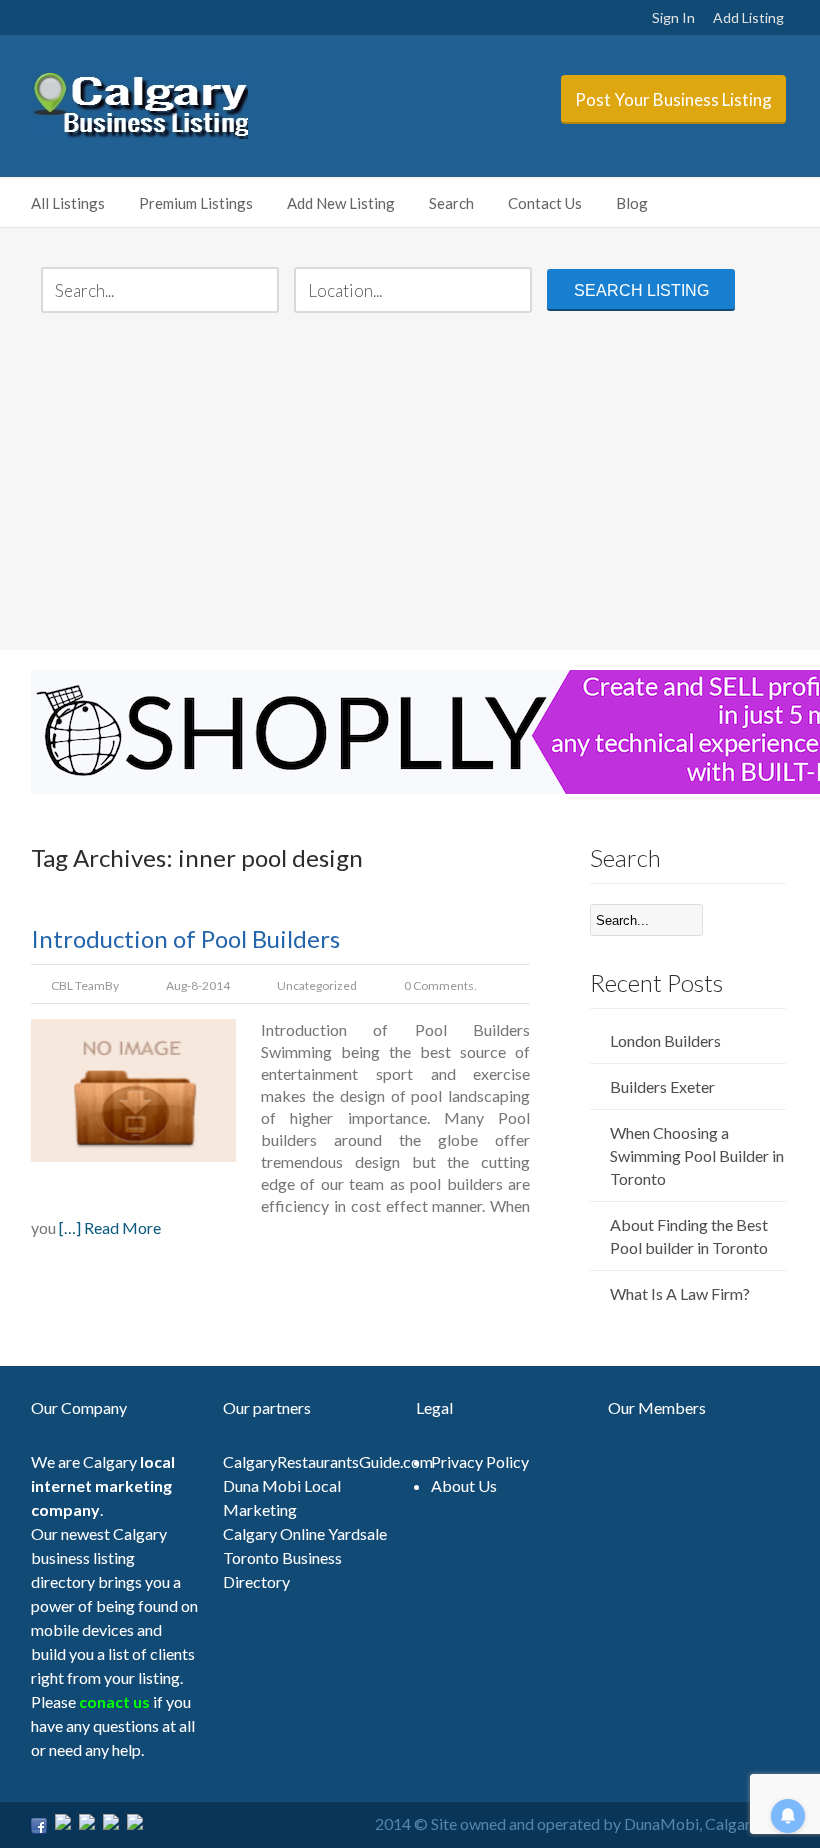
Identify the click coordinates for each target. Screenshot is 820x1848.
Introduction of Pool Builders (185, 938)
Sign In (673, 17)
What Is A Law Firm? (680, 1293)
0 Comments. (440, 985)
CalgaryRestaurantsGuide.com (328, 1461)
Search (451, 203)
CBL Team (78, 985)
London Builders (665, 1040)
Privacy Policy (480, 1461)
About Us (464, 1485)
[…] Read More (110, 1227)
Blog (632, 203)
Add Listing (748, 17)
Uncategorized (317, 985)
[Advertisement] (411, 484)
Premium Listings (196, 203)
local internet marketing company (103, 1485)
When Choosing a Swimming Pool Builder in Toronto (697, 1155)
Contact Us (545, 203)
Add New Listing (341, 203)
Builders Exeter (662, 1086)
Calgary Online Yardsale (305, 1533)
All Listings (68, 203)
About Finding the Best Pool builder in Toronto (689, 1236)
